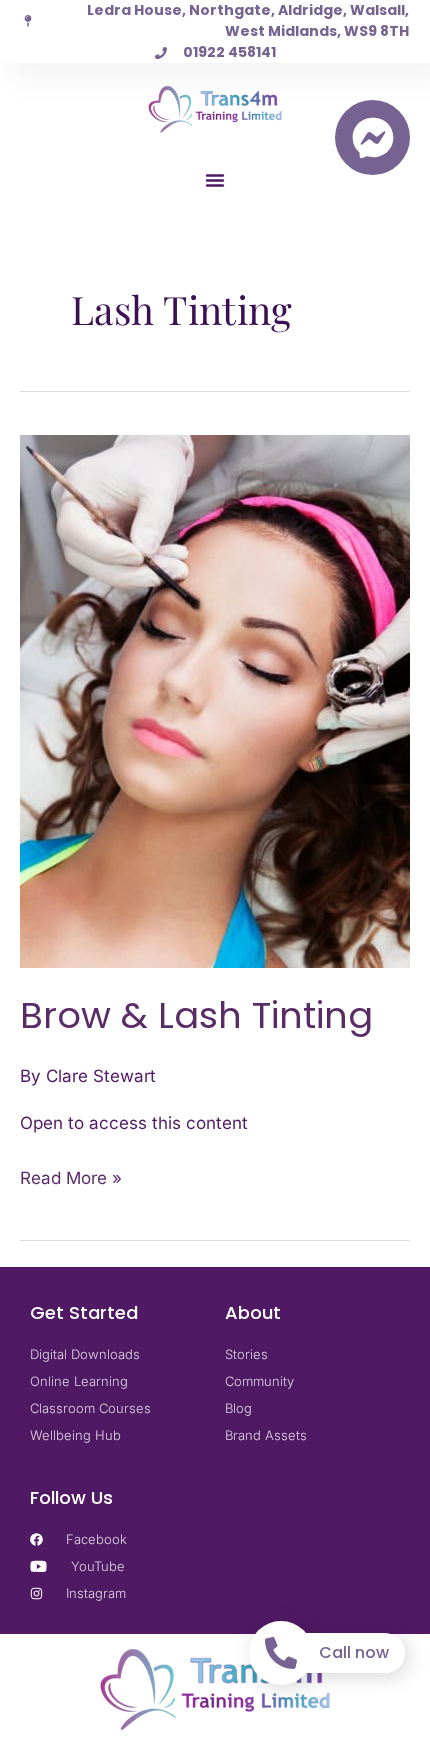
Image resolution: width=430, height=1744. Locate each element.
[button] (215, 180)
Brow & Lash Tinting (196, 1015)
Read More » (71, 1176)
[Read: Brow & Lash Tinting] (215, 700)
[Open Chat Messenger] (372, 137)
